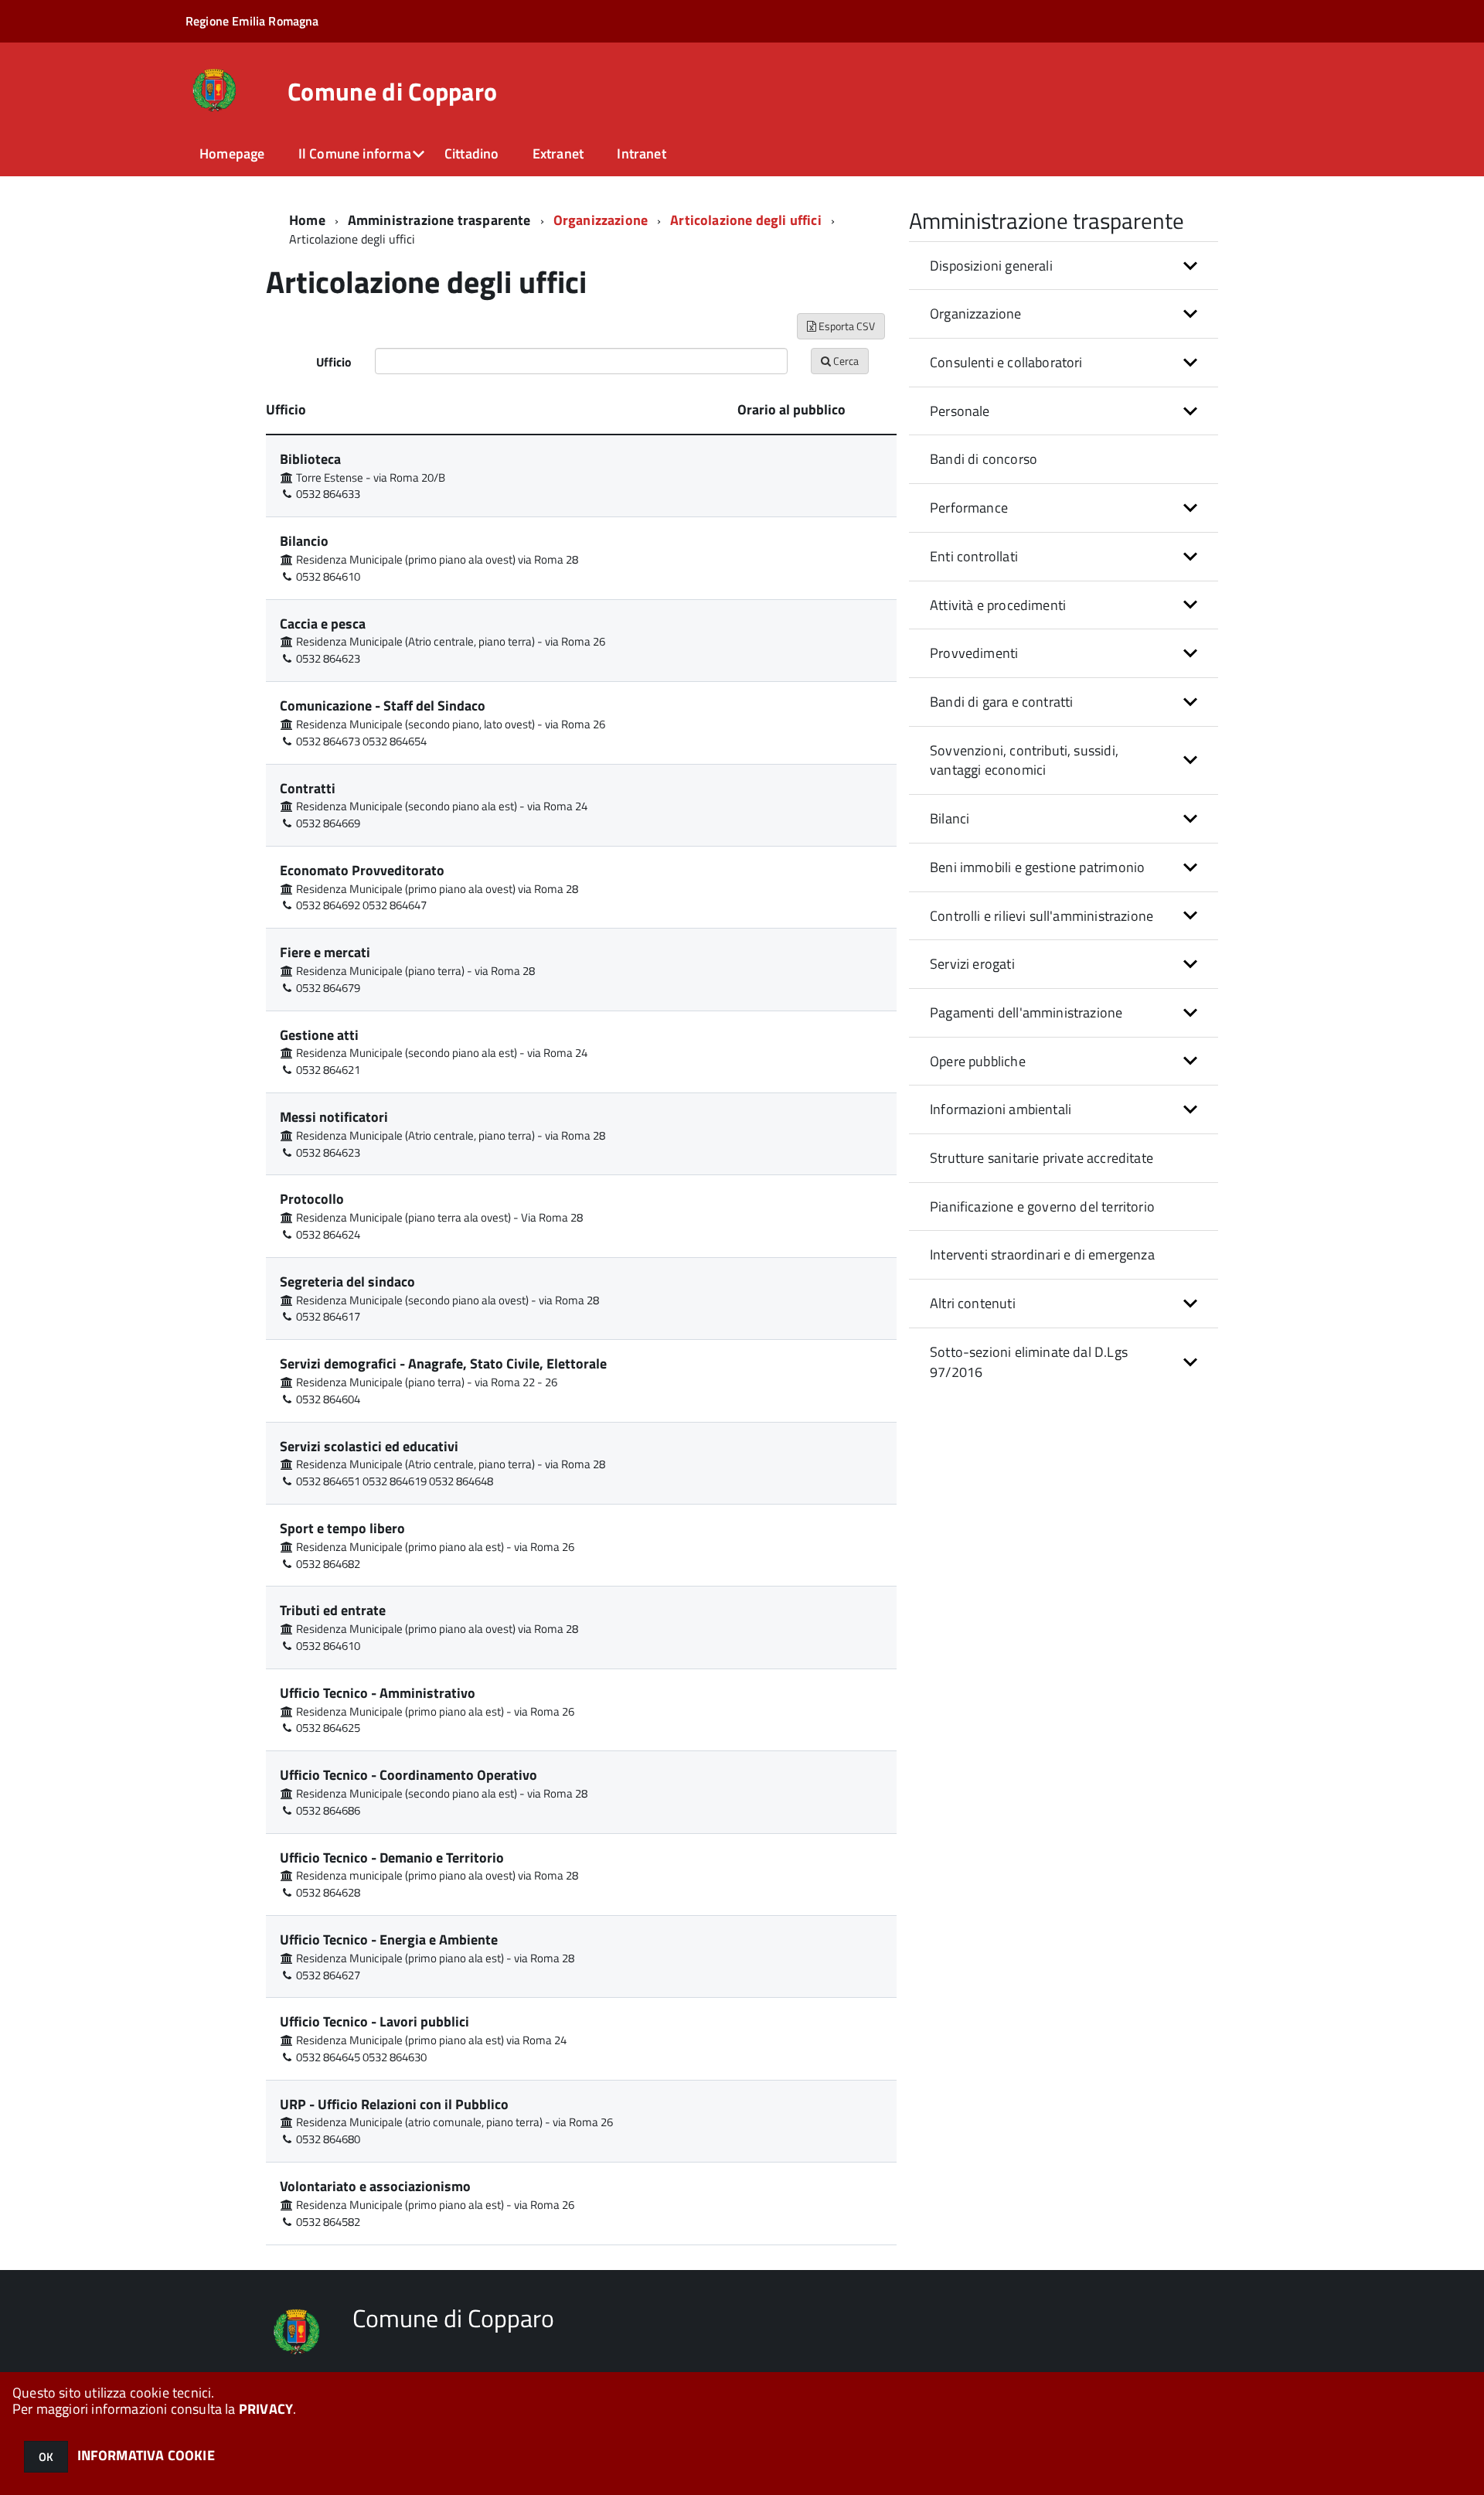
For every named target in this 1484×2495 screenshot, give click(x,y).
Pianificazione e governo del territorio (1042, 1207)
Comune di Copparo (392, 91)
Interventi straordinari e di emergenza (1042, 1254)
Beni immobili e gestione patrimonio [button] (1037, 867)
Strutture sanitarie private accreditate (1042, 1158)
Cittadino (472, 153)
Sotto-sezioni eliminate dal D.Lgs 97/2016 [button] (1029, 1362)
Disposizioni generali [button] (991, 266)
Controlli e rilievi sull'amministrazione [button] (1042, 916)
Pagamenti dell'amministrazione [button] (1026, 1012)
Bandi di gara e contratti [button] (1002, 702)
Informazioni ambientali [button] (1001, 1109)
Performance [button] (969, 508)
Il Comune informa (355, 153)
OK (46, 2457)
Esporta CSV (846, 326)
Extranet (558, 153)
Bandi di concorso (984, 459)
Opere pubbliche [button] (978, 1061)
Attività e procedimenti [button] (998, 605)
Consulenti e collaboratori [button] (1006, 362)
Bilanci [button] (950, 818)
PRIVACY (266, 2409)
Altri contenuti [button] (973, 1303)
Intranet (641, 153)
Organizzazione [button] (976, 314)
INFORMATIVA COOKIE (146, 2455)
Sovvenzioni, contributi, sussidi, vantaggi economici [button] (1024, 760)
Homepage (232, 153)
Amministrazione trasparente (439, 220)
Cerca (845, 361)
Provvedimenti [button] (974, 653)
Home (307, 220)
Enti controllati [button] (974, 556)
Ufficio (334, 362)
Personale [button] (960, 411)
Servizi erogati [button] (972, 964)
